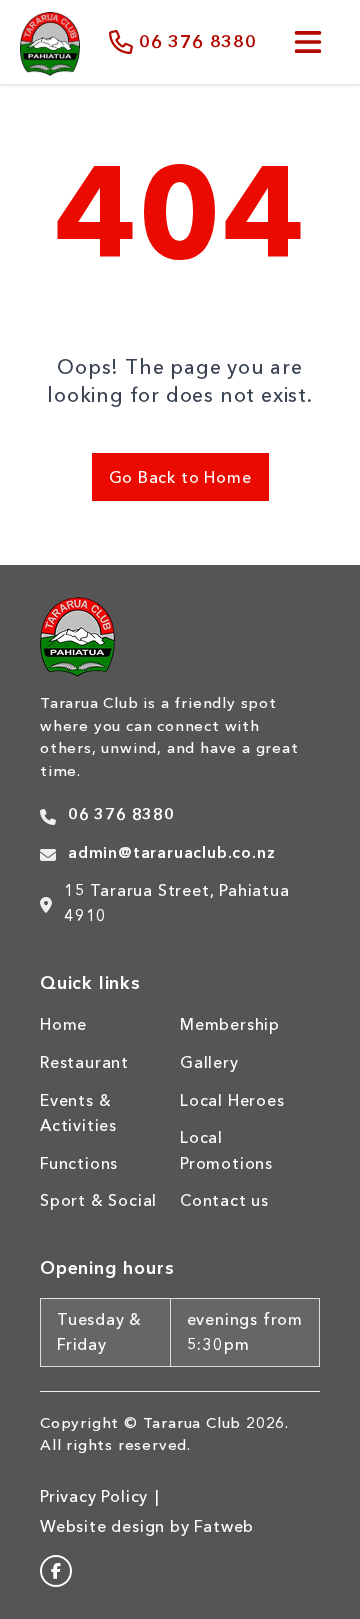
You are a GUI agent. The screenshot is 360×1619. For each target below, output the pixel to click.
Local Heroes (232, 1100)
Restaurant (84, 1062)
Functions (79, 1163)
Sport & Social (98, 1200)
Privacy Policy (94, 1496)
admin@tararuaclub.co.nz (171, 852)
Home (63, 1024)
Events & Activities (78, 1113)
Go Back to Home (180, 477)
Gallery (209, 1062)
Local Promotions (226, 1150)
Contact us (224, 1200)
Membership (230, 1024)
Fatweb (224, 1526)
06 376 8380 (198, 42)
